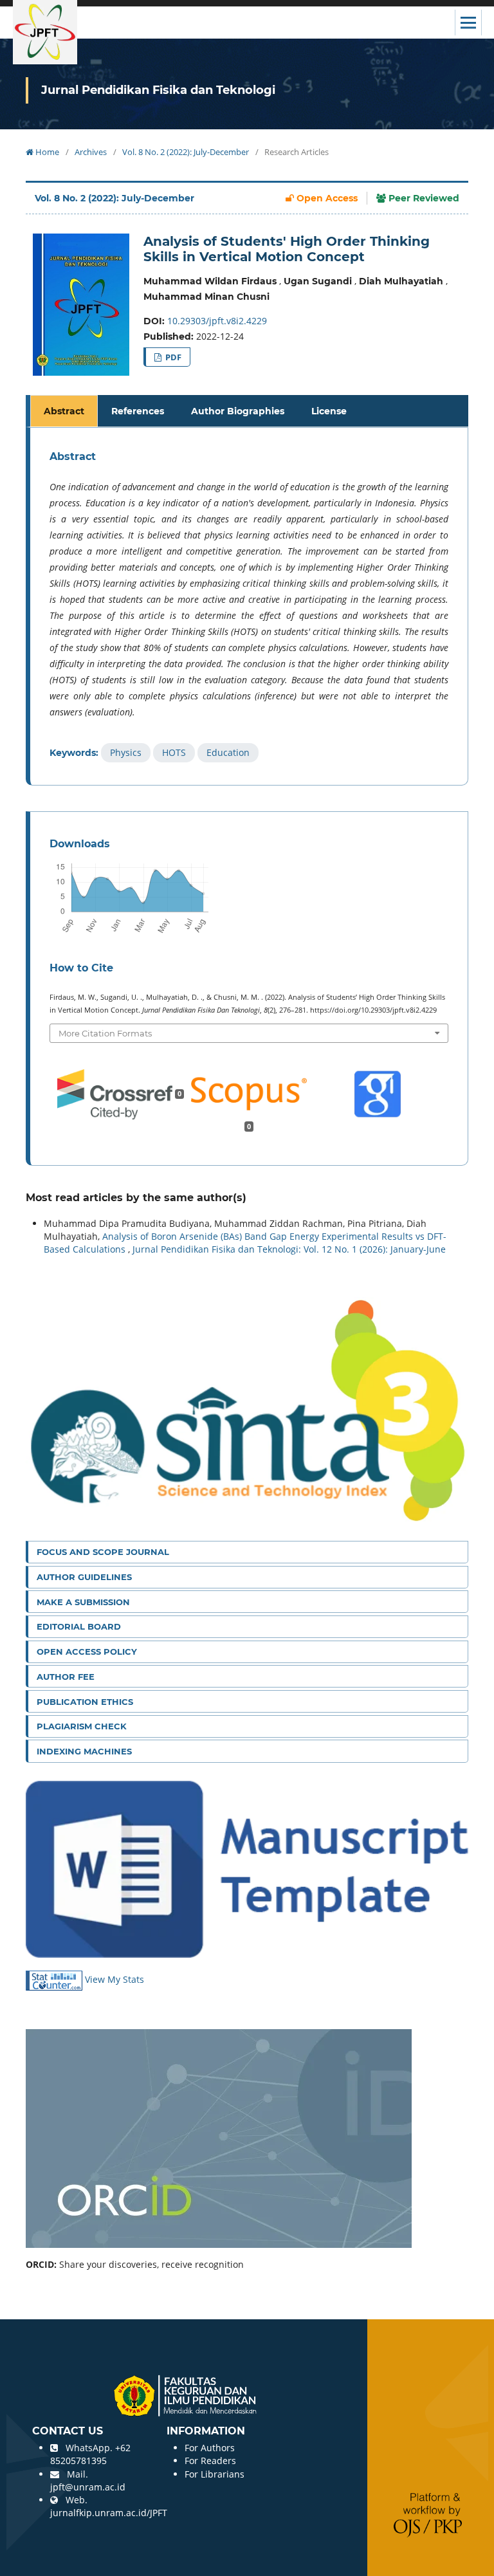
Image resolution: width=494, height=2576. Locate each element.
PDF (172, 357)
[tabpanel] (249, 606)
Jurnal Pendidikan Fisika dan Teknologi (158, 90)
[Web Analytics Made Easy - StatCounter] (55, 1980)
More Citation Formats (105, 1033)
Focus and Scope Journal (103, 1552)
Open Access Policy (87, 1651)
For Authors (210, 2448)
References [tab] (138, 411)
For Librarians (215, 2474)
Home (46, 152)
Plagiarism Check (82, 1726)
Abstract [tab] (64, 411)
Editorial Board (79, 1626)
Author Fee (66, 1677)
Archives (91, 152)
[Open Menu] (468, 23)
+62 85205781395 (90, 2454)
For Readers (210, 2461)
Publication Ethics (85, 1702)
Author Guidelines (84, 1577)
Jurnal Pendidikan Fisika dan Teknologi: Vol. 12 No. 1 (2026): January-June (289, 1249)
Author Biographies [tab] (238, 411)
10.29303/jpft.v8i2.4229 (217, 321)
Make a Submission (83, 1602)
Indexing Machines (84, 1751)
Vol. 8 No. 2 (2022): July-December (186, 152)
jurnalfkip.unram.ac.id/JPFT (109, 2513)
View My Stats (114, 1980)
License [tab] (329, 411)
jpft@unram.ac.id (88, 2487)
